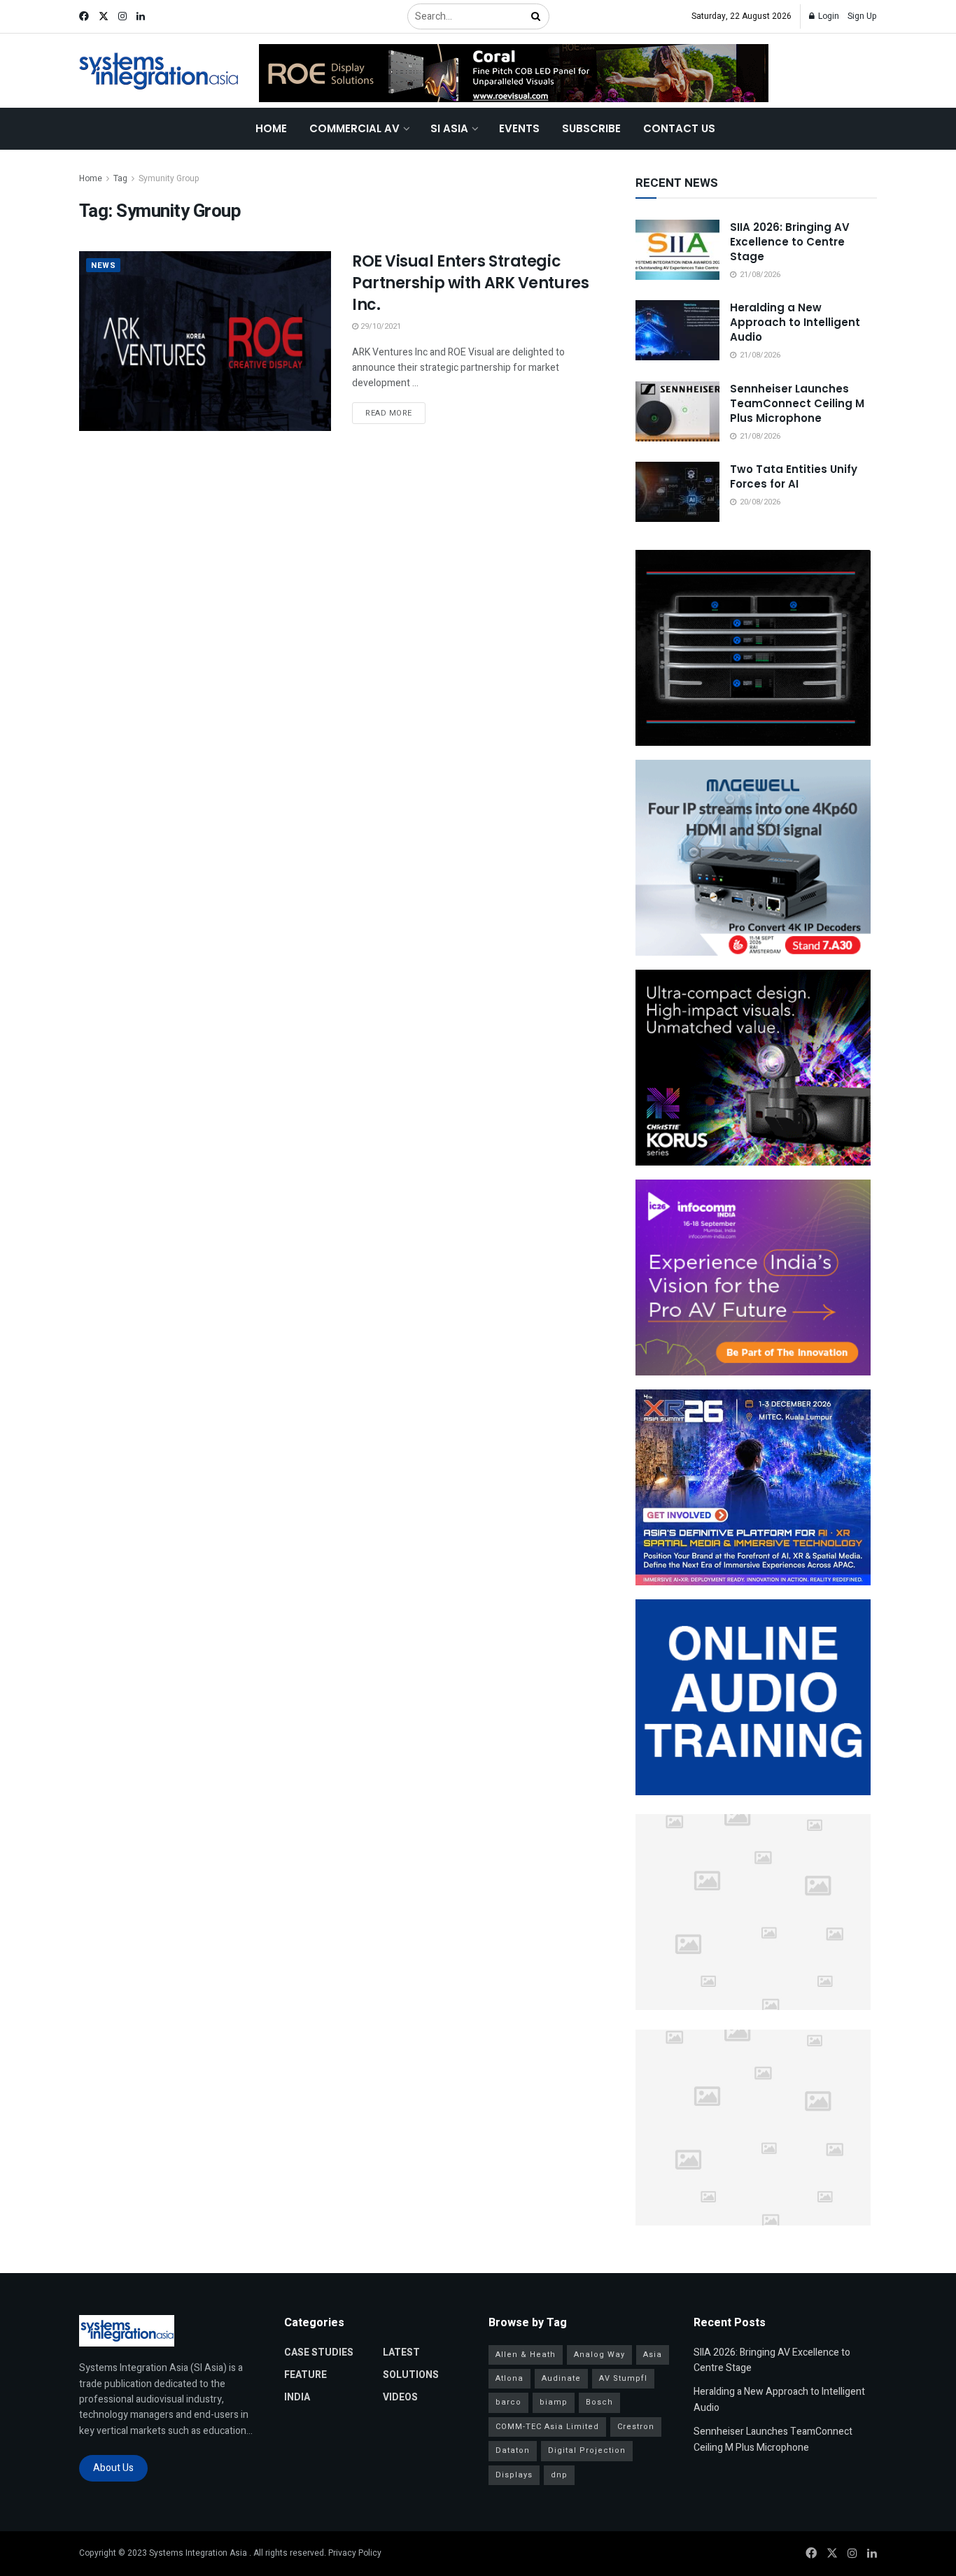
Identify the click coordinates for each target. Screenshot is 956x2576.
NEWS (103, 266)
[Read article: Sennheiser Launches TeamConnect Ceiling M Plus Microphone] (677, 411)
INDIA (297, 2397)
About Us (113, 2468)
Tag (120, 178)
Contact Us (679, 128)
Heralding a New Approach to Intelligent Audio (795, 322)
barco (508, 2402)
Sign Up (862, 16)
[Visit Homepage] (159, 71)
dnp (559, 2475)
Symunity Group (169, 178)
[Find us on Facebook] (84, 17)
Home (271, 128)
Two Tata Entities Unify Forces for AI (794, 476)
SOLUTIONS (411, 2375)
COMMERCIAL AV (354, 128)
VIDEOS (400, 2397)
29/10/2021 (380, 326)
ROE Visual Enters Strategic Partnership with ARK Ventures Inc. (470, 283)
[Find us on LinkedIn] (141, 17)
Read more (395, 413)
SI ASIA (449, 128)
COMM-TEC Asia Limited (547, 2427)
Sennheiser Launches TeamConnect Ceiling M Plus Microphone (797, 403)
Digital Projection (587, 2450)
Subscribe (591, 128)
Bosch (599, 2402)
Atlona (509, 2378)
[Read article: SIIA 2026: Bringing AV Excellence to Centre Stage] (677, 250)
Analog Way (599, 2355)
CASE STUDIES (319, 2352)
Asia (653, 2355)
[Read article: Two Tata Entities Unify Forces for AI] (677, 492)
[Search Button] (537, 16)
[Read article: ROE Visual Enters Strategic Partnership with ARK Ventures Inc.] (205, 341)
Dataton (513, 2450)
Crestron (636, 2427)
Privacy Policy (355, 2553)
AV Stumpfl (623, 2378)
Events (519, 128)
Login (828, 16)
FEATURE (305, 2375)
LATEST (401, 2352)
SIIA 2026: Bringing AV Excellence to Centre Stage (790, 242)
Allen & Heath (526, 2355)
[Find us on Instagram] (122, 17)
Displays (514, 2475)
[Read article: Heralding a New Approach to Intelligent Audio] (677, 330)
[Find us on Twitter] (104, 17)
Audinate (561, 2378)
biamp (554, 2402)
